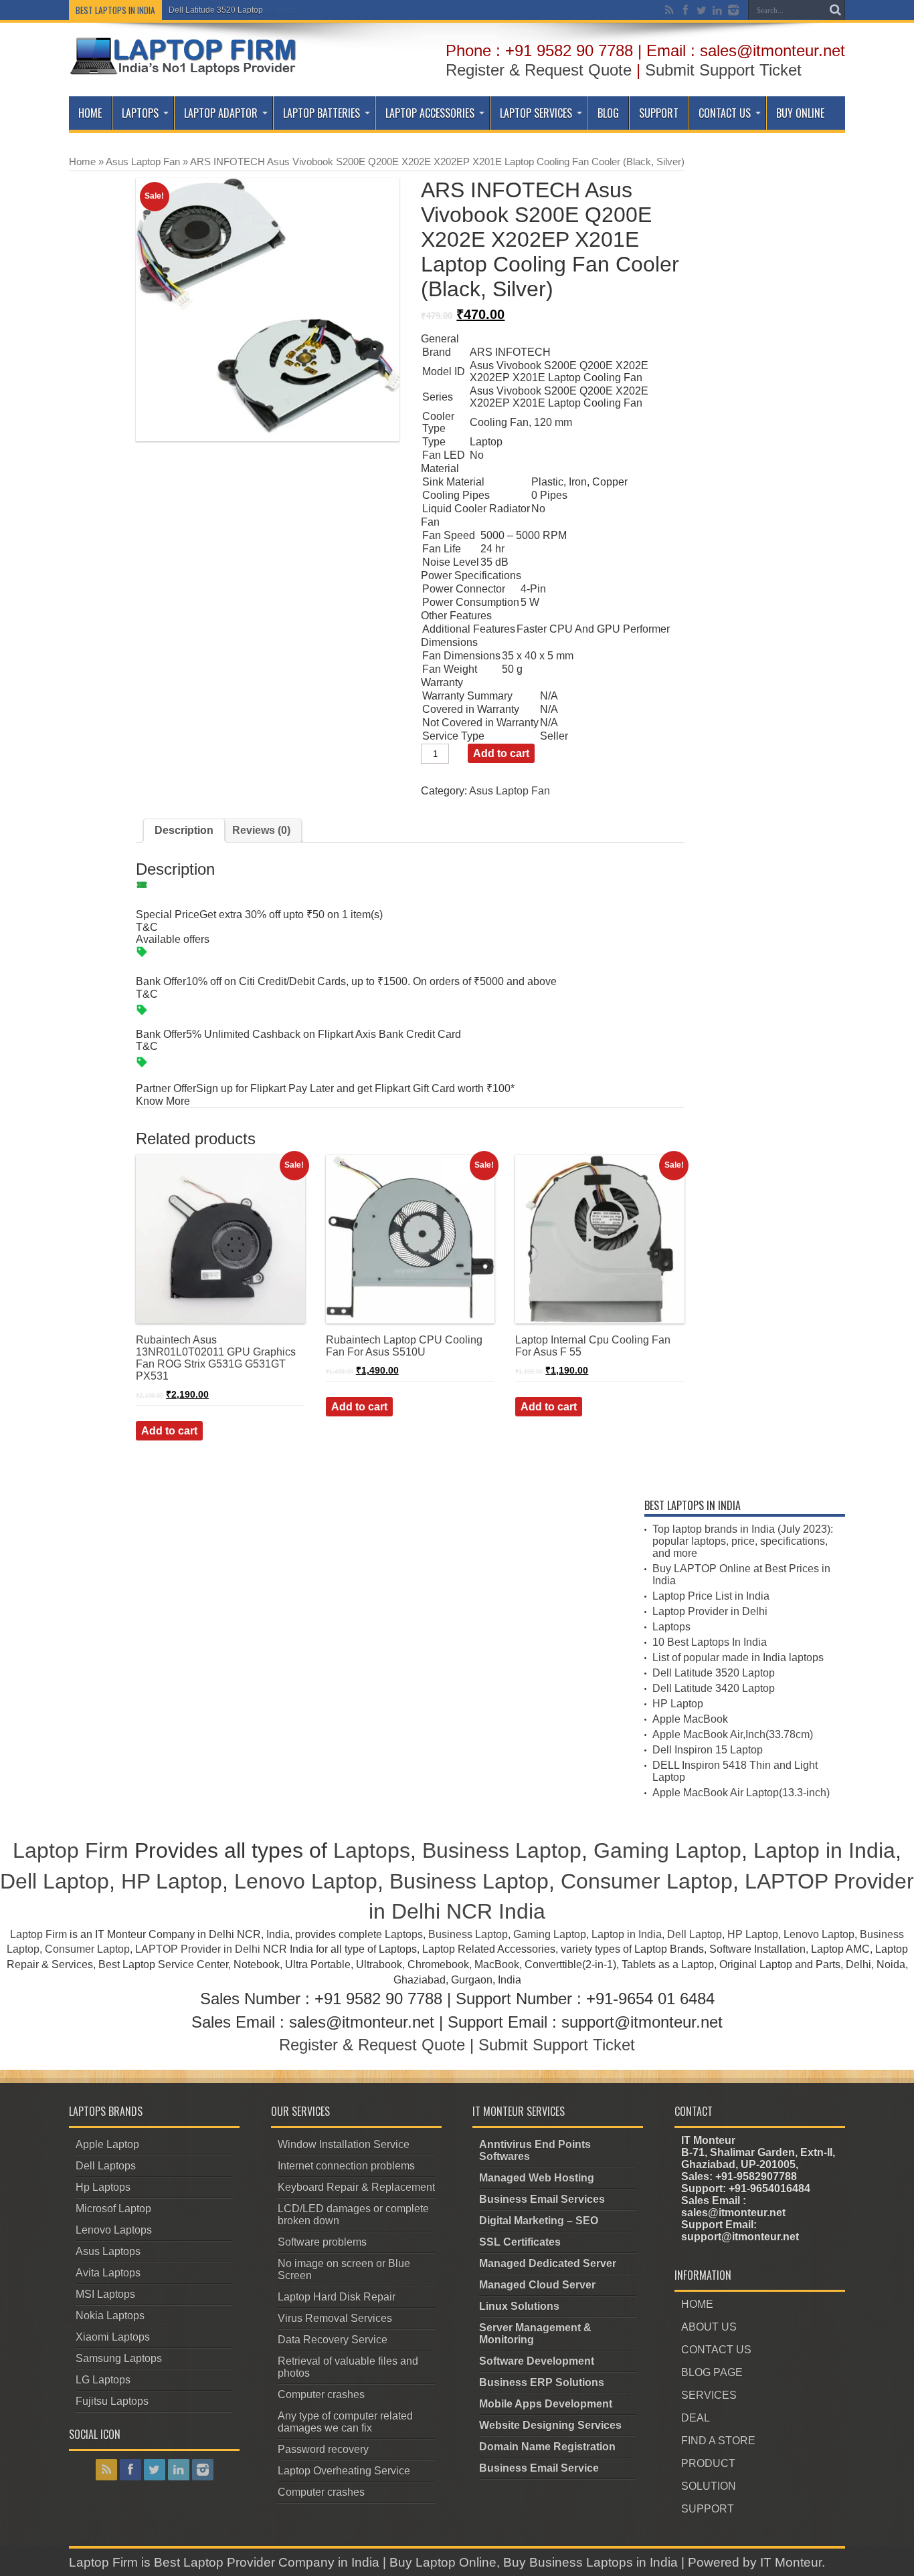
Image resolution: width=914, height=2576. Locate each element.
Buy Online (800, 113)
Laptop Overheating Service (344, 2471)
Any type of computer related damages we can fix (345, 2422)
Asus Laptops (108, 2251)
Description (184, 830)
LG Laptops (103, 2380)
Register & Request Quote (539, 70)
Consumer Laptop (647, 1881)
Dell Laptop (55, 1881)
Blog (608, 113)
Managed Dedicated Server (548, 2263)
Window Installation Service (344, 2144)
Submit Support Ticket (723, 70)
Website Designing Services (550, 2425)
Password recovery (323, 2449)
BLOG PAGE (712, 2372)
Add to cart (501, 753)
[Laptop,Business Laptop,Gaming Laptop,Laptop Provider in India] (184, 74)
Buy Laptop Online (443, 2562)
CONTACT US (716, 2350)
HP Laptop (678, 1704)
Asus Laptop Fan (143, 162)
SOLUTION (709, 2486)
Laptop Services (536, 113)
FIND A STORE (718, 2441)
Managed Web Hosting (537, 2178)
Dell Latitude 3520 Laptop (216, 10)
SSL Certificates (520, 2242)
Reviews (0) (261, 830)
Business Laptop (502, 1850)
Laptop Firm (71, 1850)
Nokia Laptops (110, 2316)
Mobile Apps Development (546, 2404)
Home (90, 113)
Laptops (140, 113)
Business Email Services (542, 2199)
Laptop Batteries (322, 113)
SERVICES (709, 2395)
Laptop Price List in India (711, 1596)
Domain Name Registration (547, 2447)
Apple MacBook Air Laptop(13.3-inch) (741, 1793)
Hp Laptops (103, 2187)
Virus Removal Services (335, 2318)
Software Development (537, 2361)
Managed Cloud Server (537, 2285)
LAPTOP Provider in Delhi (198, 1949)
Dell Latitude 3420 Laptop (714, 1688)
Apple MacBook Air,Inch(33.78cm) (733, 1734)
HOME (697, 2304)
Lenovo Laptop (306, 1881)
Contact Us (725, 113)
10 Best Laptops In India (710, 1642)
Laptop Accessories (430, 113)
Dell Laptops (106, 2166)
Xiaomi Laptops (113, 2337)
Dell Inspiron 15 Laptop (708, 1750)
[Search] (835, 10)
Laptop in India (824, 1850)
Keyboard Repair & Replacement (356, 2187)
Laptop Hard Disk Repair (337, 2297)
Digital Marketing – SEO (539, 2221)
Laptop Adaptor (221, 113)
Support (659, 113)
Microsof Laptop (113, 2209)
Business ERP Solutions (542, 2382)
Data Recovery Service (333, 2340)
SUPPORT (708, 2509)
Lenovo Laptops (114, 2230)
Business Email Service (539, 2468)
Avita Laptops (108, 2273)
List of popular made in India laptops (738, 1657)
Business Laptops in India (604, 2562)
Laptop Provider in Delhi (710, 1611)
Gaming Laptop (667, 1850)
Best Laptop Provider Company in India (267, 2562)
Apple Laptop (107, 2144)
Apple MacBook (690, 1719)
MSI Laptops (105, 2294)
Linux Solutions (519, 2306)
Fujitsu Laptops (112, 2401)
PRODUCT (708, 2463)
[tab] (184, 831)
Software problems (322, 2242)
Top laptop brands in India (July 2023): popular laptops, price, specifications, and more (743, 1541)
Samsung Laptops (119, 2358)
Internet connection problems (346, 2166)
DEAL (696, 2418)
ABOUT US (709, 2327)
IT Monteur (791, 2562)
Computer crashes (321, 2394)
